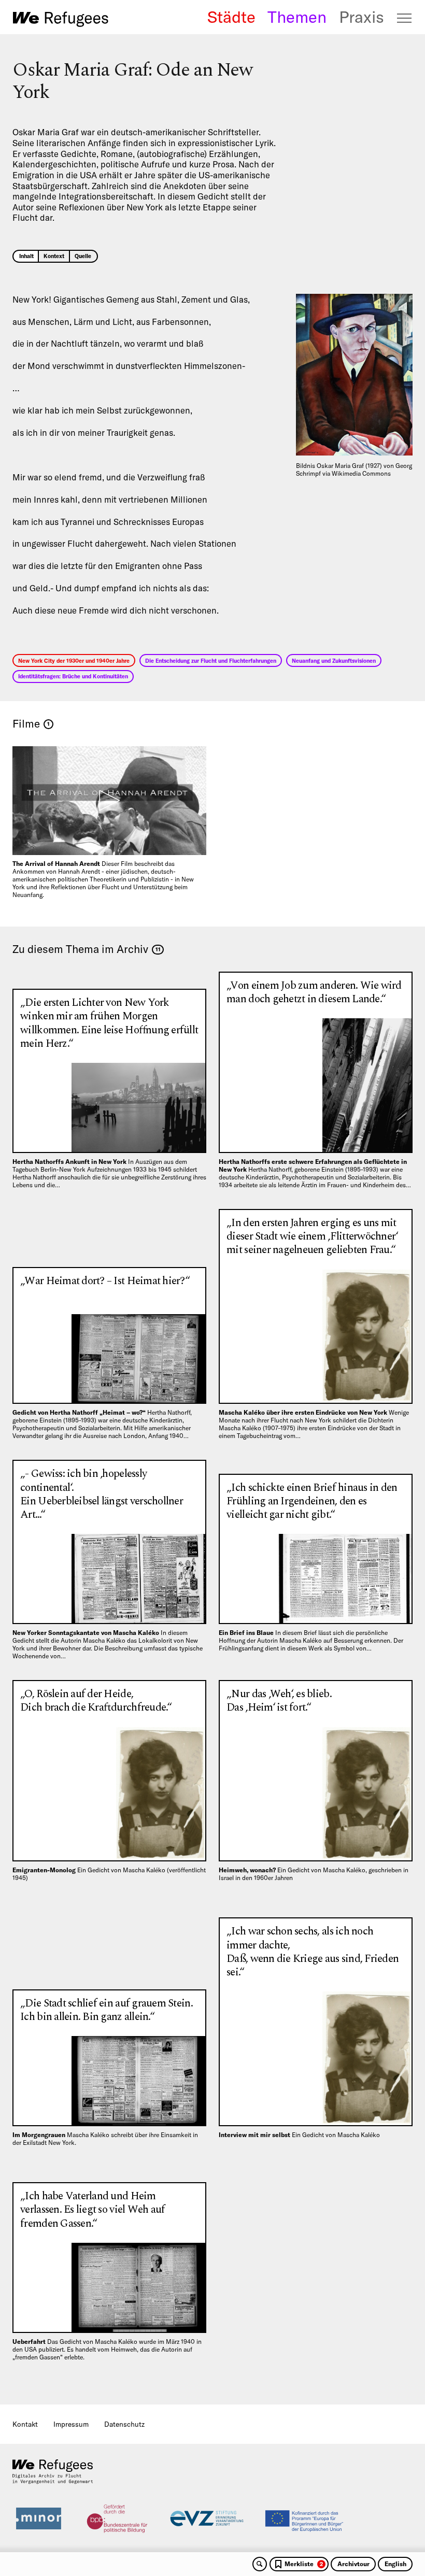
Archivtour (353, 2564)
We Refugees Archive (61, 19)
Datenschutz (124, 2424)
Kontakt (25, 2424)
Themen (297, 17)
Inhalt (26, 256)
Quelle (83, 256)
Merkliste (304, 2564)
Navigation (405, 18)
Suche (260, 2564)
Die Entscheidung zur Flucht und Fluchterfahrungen (211, 661)
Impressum (71, 2424)
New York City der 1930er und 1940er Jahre (74, 661)
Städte (231, 17)
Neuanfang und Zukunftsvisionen (334, 661)
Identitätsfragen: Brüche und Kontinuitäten (73, 676)
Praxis (362, 17)
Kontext (54, 256)
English (395, 2564)
